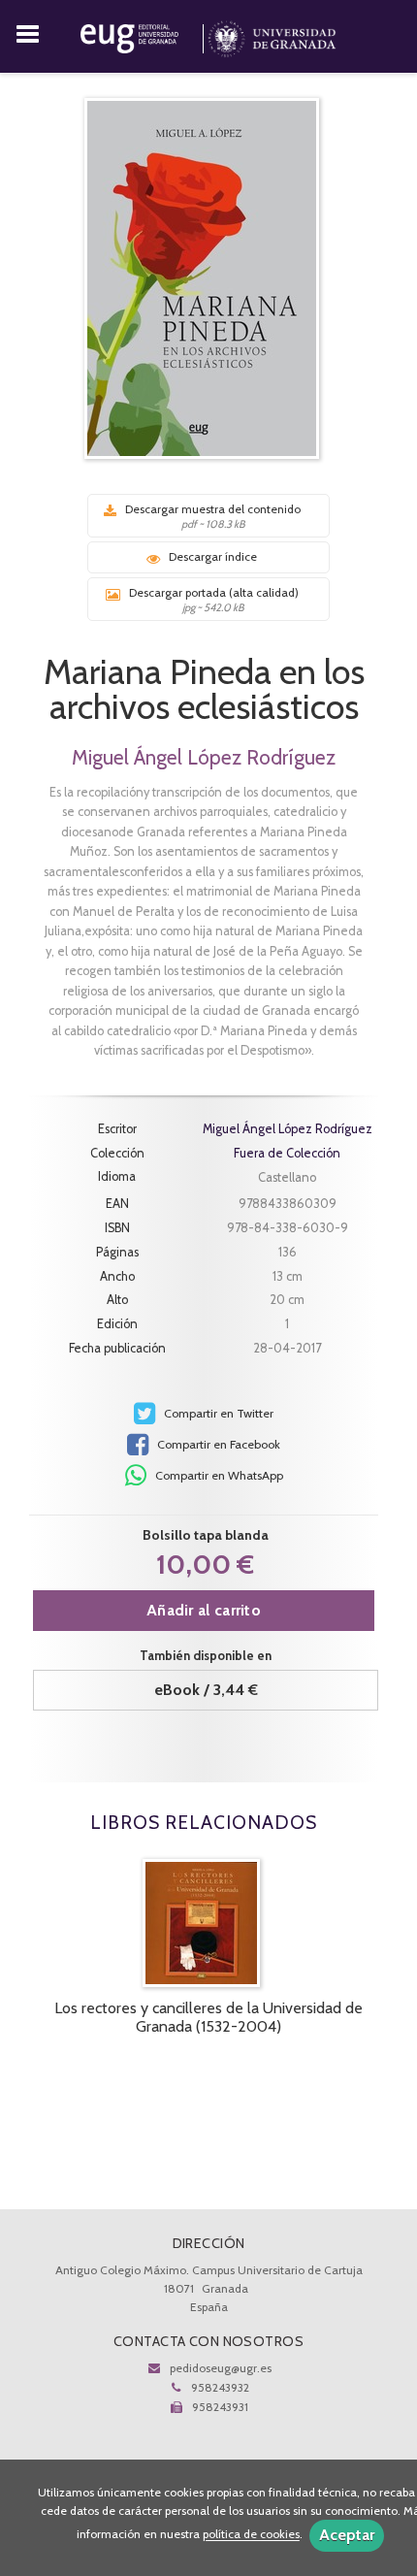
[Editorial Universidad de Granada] (144, 35)
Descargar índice (213, 556)
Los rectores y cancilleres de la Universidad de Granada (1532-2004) (208, 2017)
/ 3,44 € (206, 1690)
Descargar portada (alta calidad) (214, 600)
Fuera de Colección (287, 1154)
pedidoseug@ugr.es (221, 2368)
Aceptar (347, 2535)
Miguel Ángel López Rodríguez (204, 757)
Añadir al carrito (204, 1610)
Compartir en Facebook (217, 1444)
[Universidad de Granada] (272, 35)
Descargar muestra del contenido (213, 516)
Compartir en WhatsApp (218, 1475)
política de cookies (251, 2535)
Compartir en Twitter (217, 1413)
